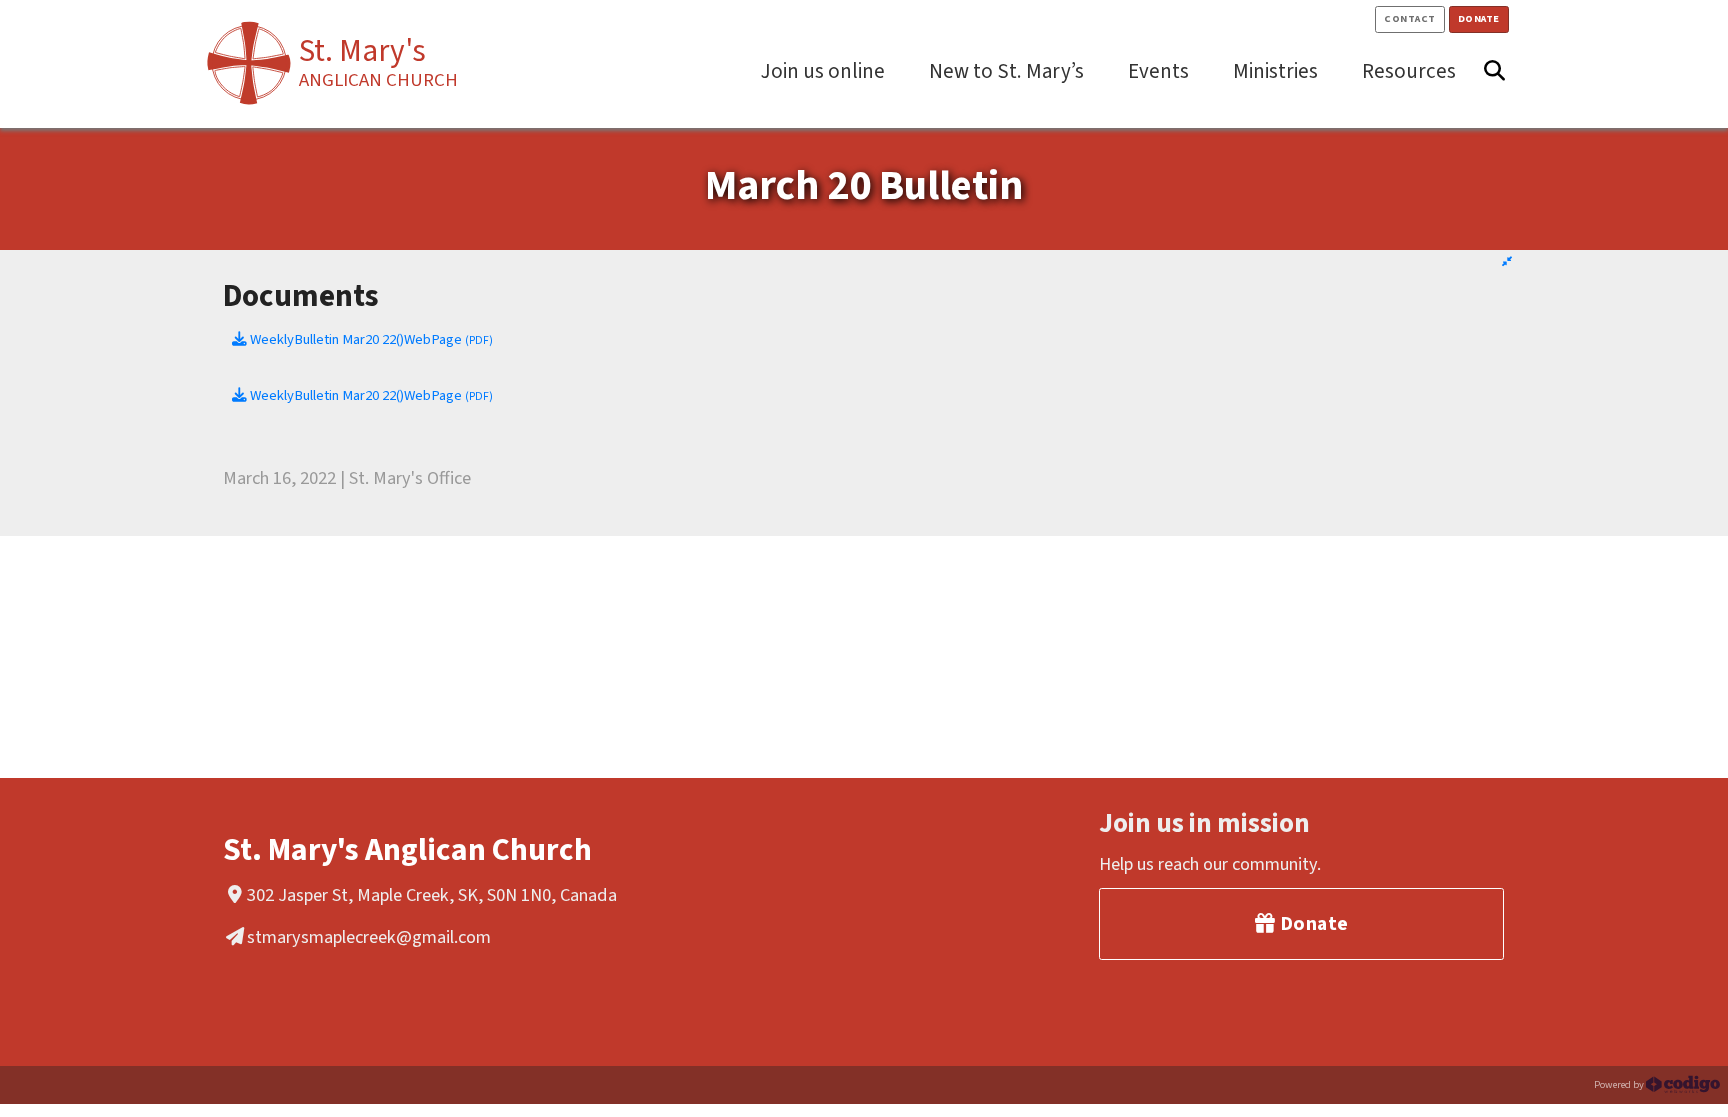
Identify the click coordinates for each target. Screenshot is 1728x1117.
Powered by (1620, 1084)
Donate (1479, 18)
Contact (1410, 18)
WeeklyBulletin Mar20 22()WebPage (370, 339)
